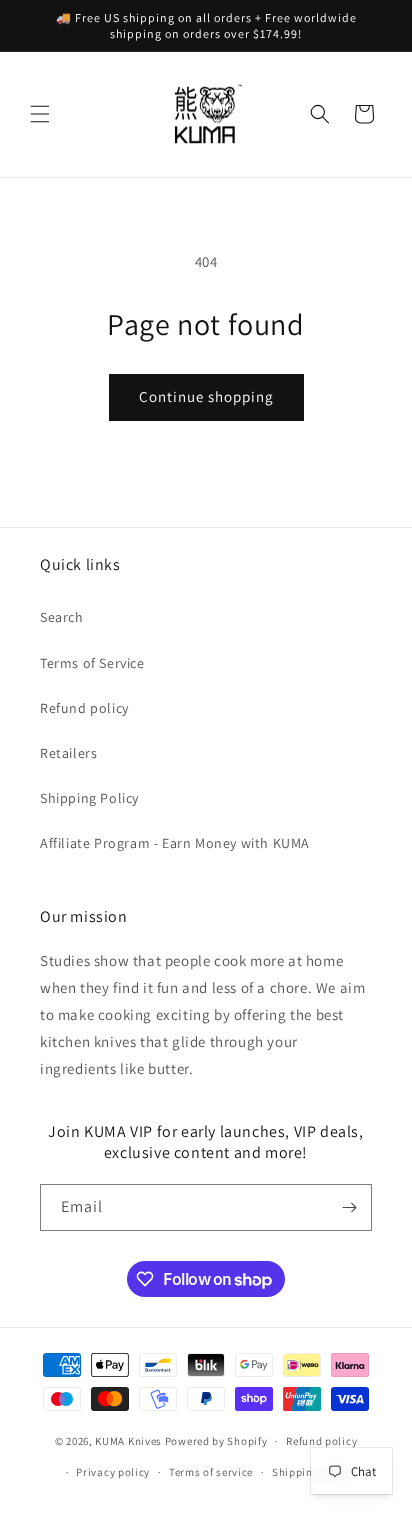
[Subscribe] (349, 1207)
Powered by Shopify (216, 1441)
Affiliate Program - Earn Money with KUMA (175, 843)
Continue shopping (206, 396)
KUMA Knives (128, 1441)
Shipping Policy (89, 798)
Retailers (68, 753)
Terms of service (211, 1472)
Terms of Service (92, 663)
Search (62, 617)
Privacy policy (113, 1472)
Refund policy (84, 708)
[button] (40, 114)
